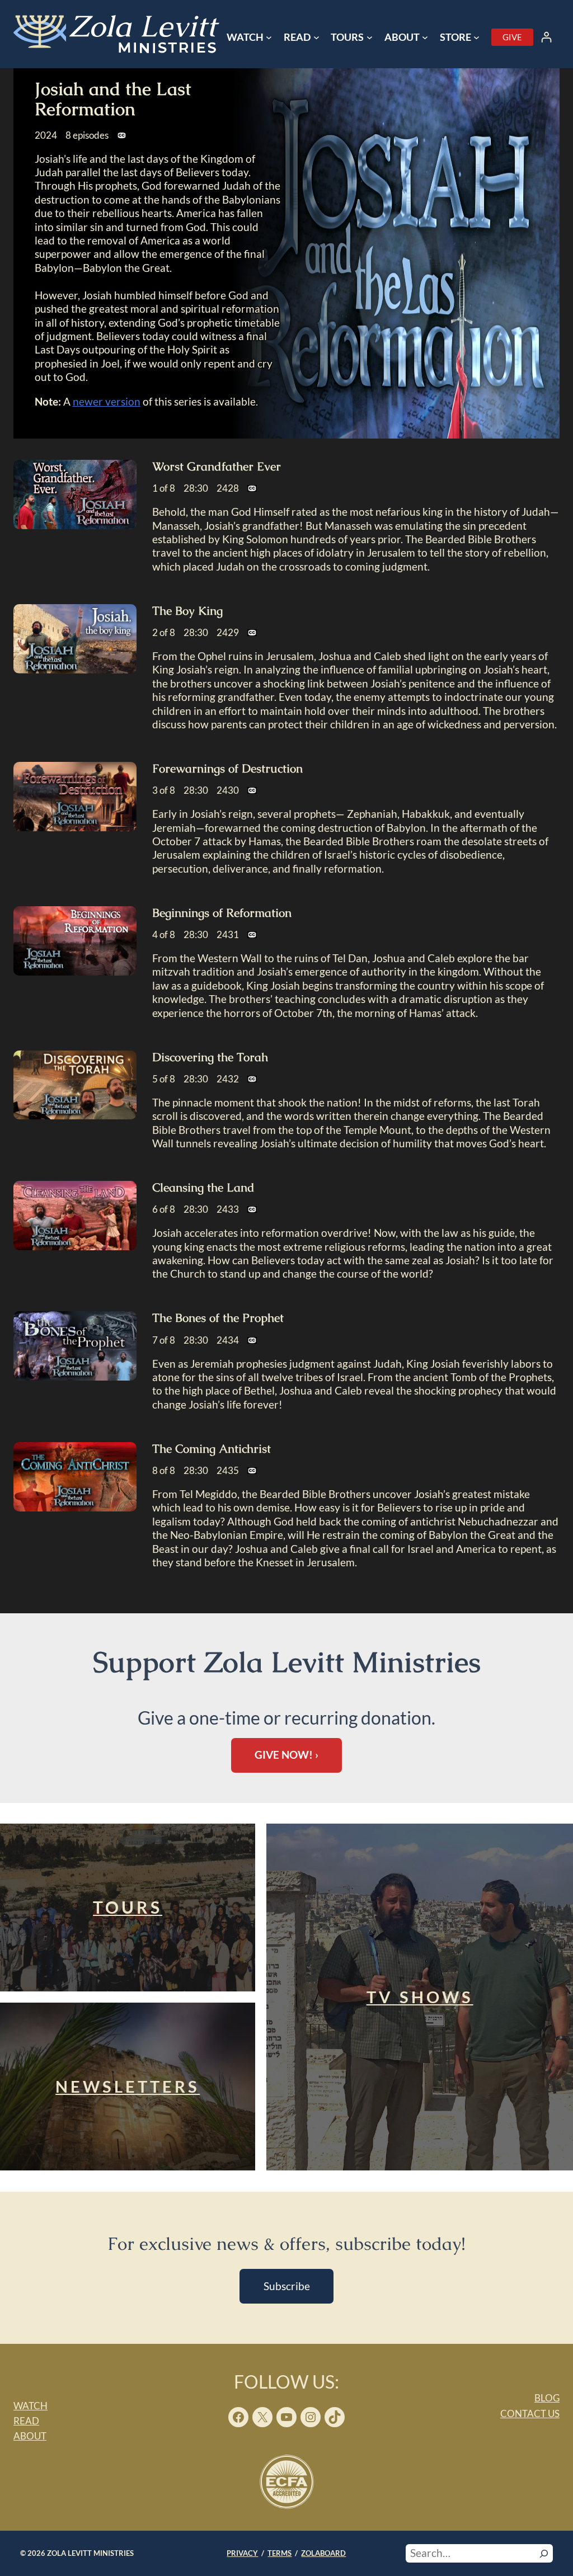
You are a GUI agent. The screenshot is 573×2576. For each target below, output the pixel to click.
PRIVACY (242, 2553)
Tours (128, 1907)
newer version (107, 401)
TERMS (280, 2553)
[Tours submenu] (370, 37)
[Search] (544, 2553)
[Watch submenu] (269, 37)
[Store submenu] (476, 37)
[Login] (546, 37)
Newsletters (128, 2087)
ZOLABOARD (323, 2553)
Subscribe (287, 2286)
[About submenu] (425, 37)
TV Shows (420, 1997)
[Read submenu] (316, 37)
